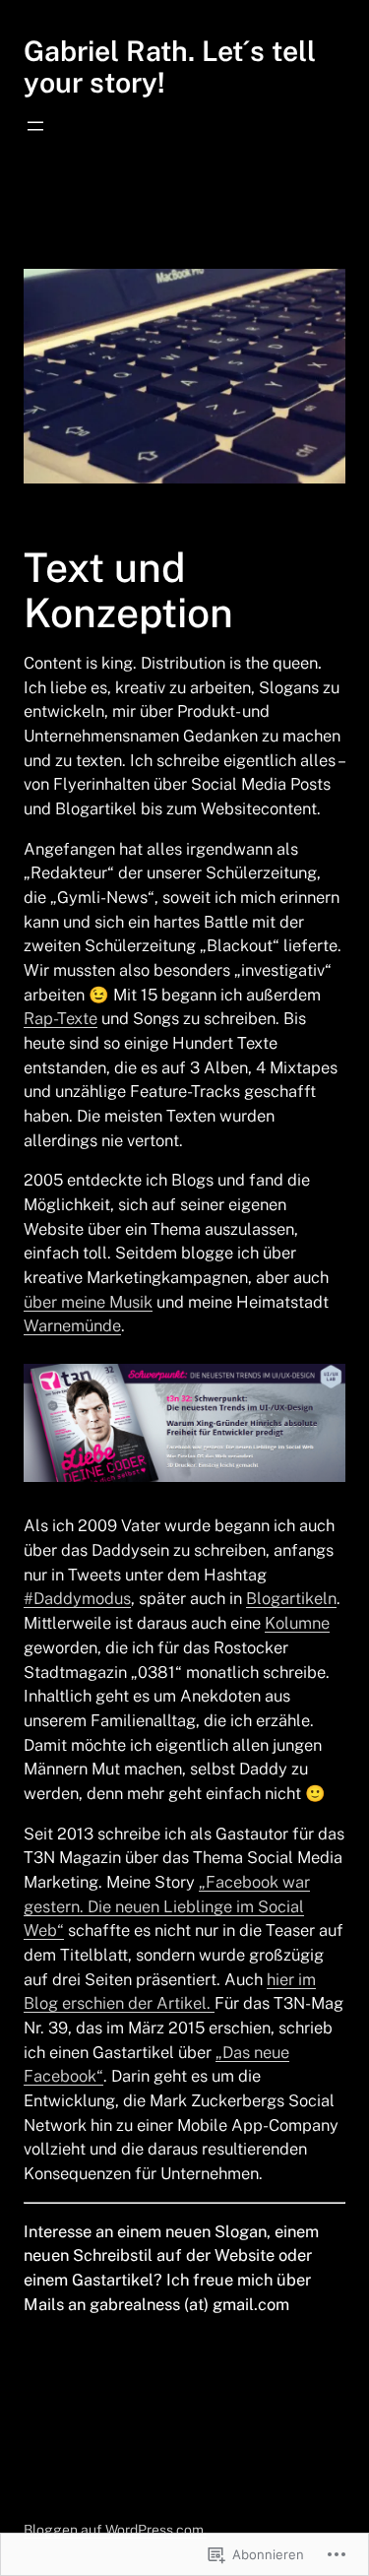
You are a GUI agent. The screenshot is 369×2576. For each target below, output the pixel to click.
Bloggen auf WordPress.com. (115, 2530)
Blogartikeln (291, 1598)
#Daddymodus (77, 1598)
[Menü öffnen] (35, 126)
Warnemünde (72, 1325)
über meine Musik (88, 1302)
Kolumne (297, 1623)
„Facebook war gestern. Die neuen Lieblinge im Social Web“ (167, 1906)
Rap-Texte (61, 1018)
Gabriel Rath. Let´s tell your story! (170, 66)
